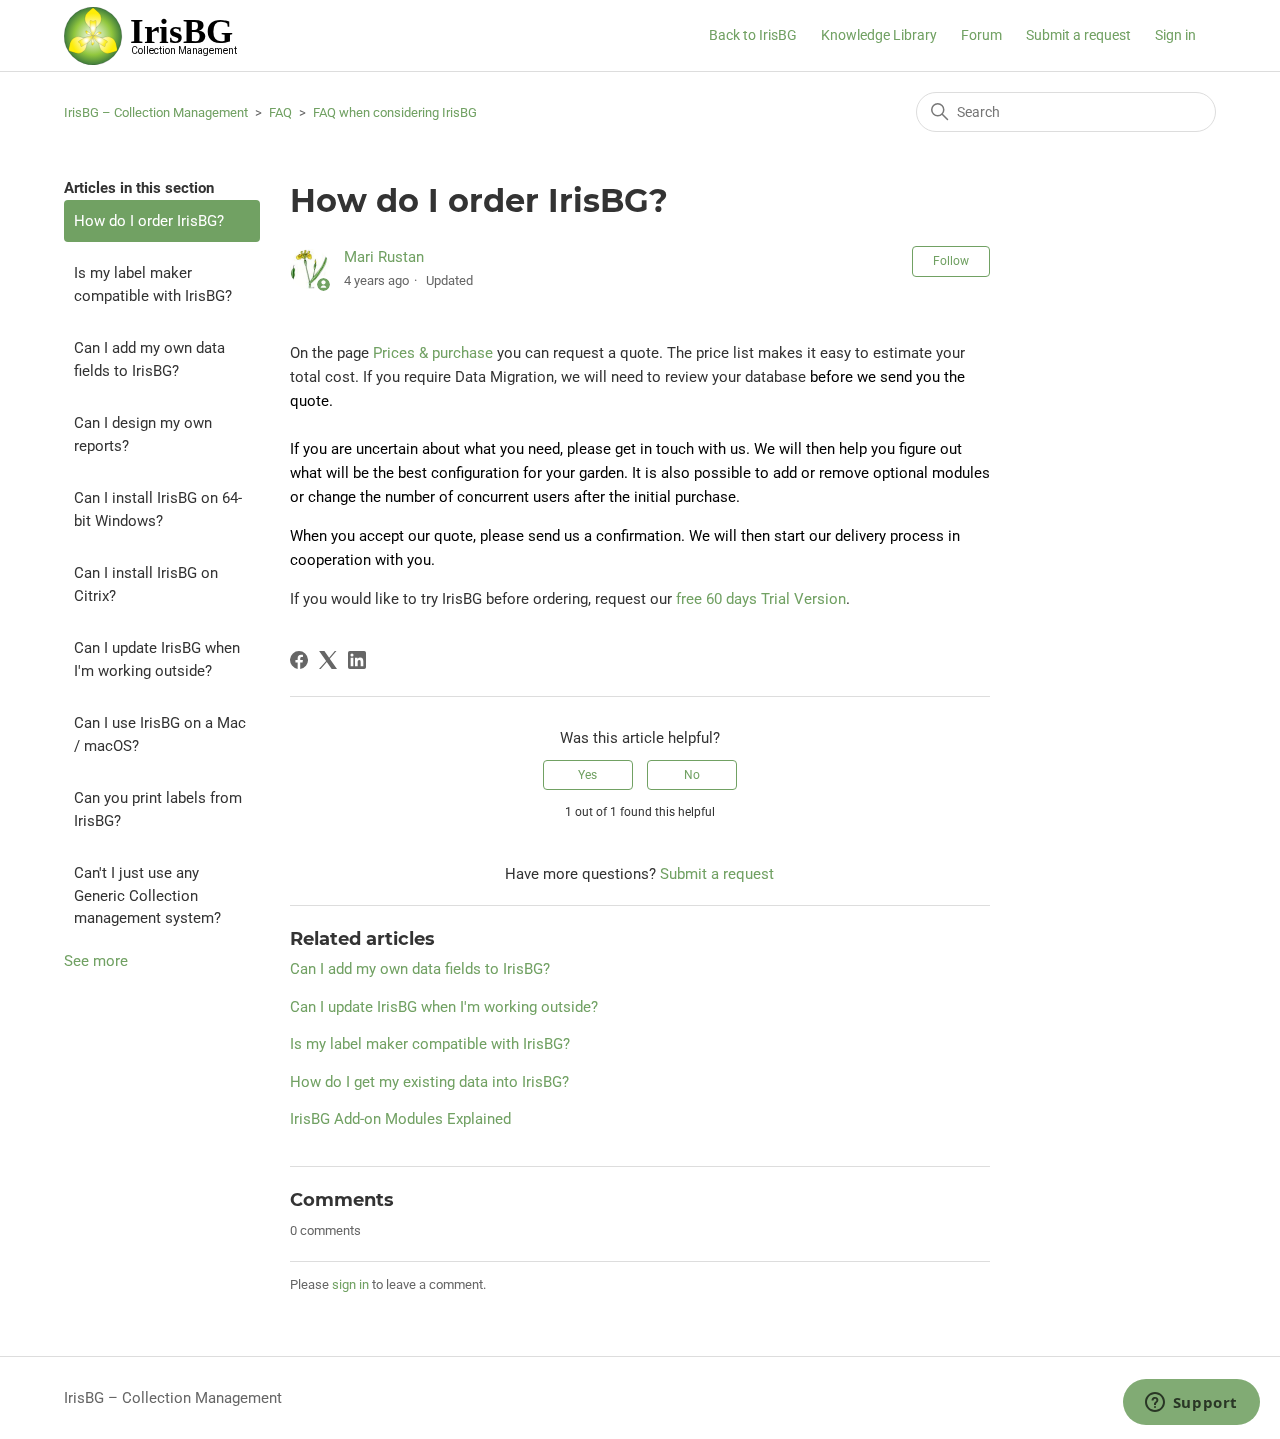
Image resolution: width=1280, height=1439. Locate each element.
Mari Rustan (384, 257)
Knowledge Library (879, 35)
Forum (981, 35)
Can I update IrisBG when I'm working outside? (157, 659)
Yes (587, 775)
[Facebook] (299, 660)
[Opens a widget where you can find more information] (1191, 1404)
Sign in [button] (1175, 35)
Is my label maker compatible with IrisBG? (153, 284)
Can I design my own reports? (143, 434)
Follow (951, 261)
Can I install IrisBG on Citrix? (146, 584)
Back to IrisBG (753, 35)
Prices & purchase (433, 353)
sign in (350, 1284)
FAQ (280, 112)
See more (96, 961)
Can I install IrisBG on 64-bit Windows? (158, 509)
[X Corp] (328, 660)
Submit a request (1078, 35)
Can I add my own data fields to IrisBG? (149, 359)
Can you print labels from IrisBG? (158, 809)
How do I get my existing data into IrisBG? (429, 1082)
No (692, 775)
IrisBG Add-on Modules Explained (400, 1119)
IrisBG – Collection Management (156, 112)
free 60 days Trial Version (761, 599)
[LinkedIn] (357, 660)
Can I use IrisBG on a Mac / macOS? (160, 734)
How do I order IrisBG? (149, 221)
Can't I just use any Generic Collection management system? (147, 895)
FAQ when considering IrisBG (395, 112)
